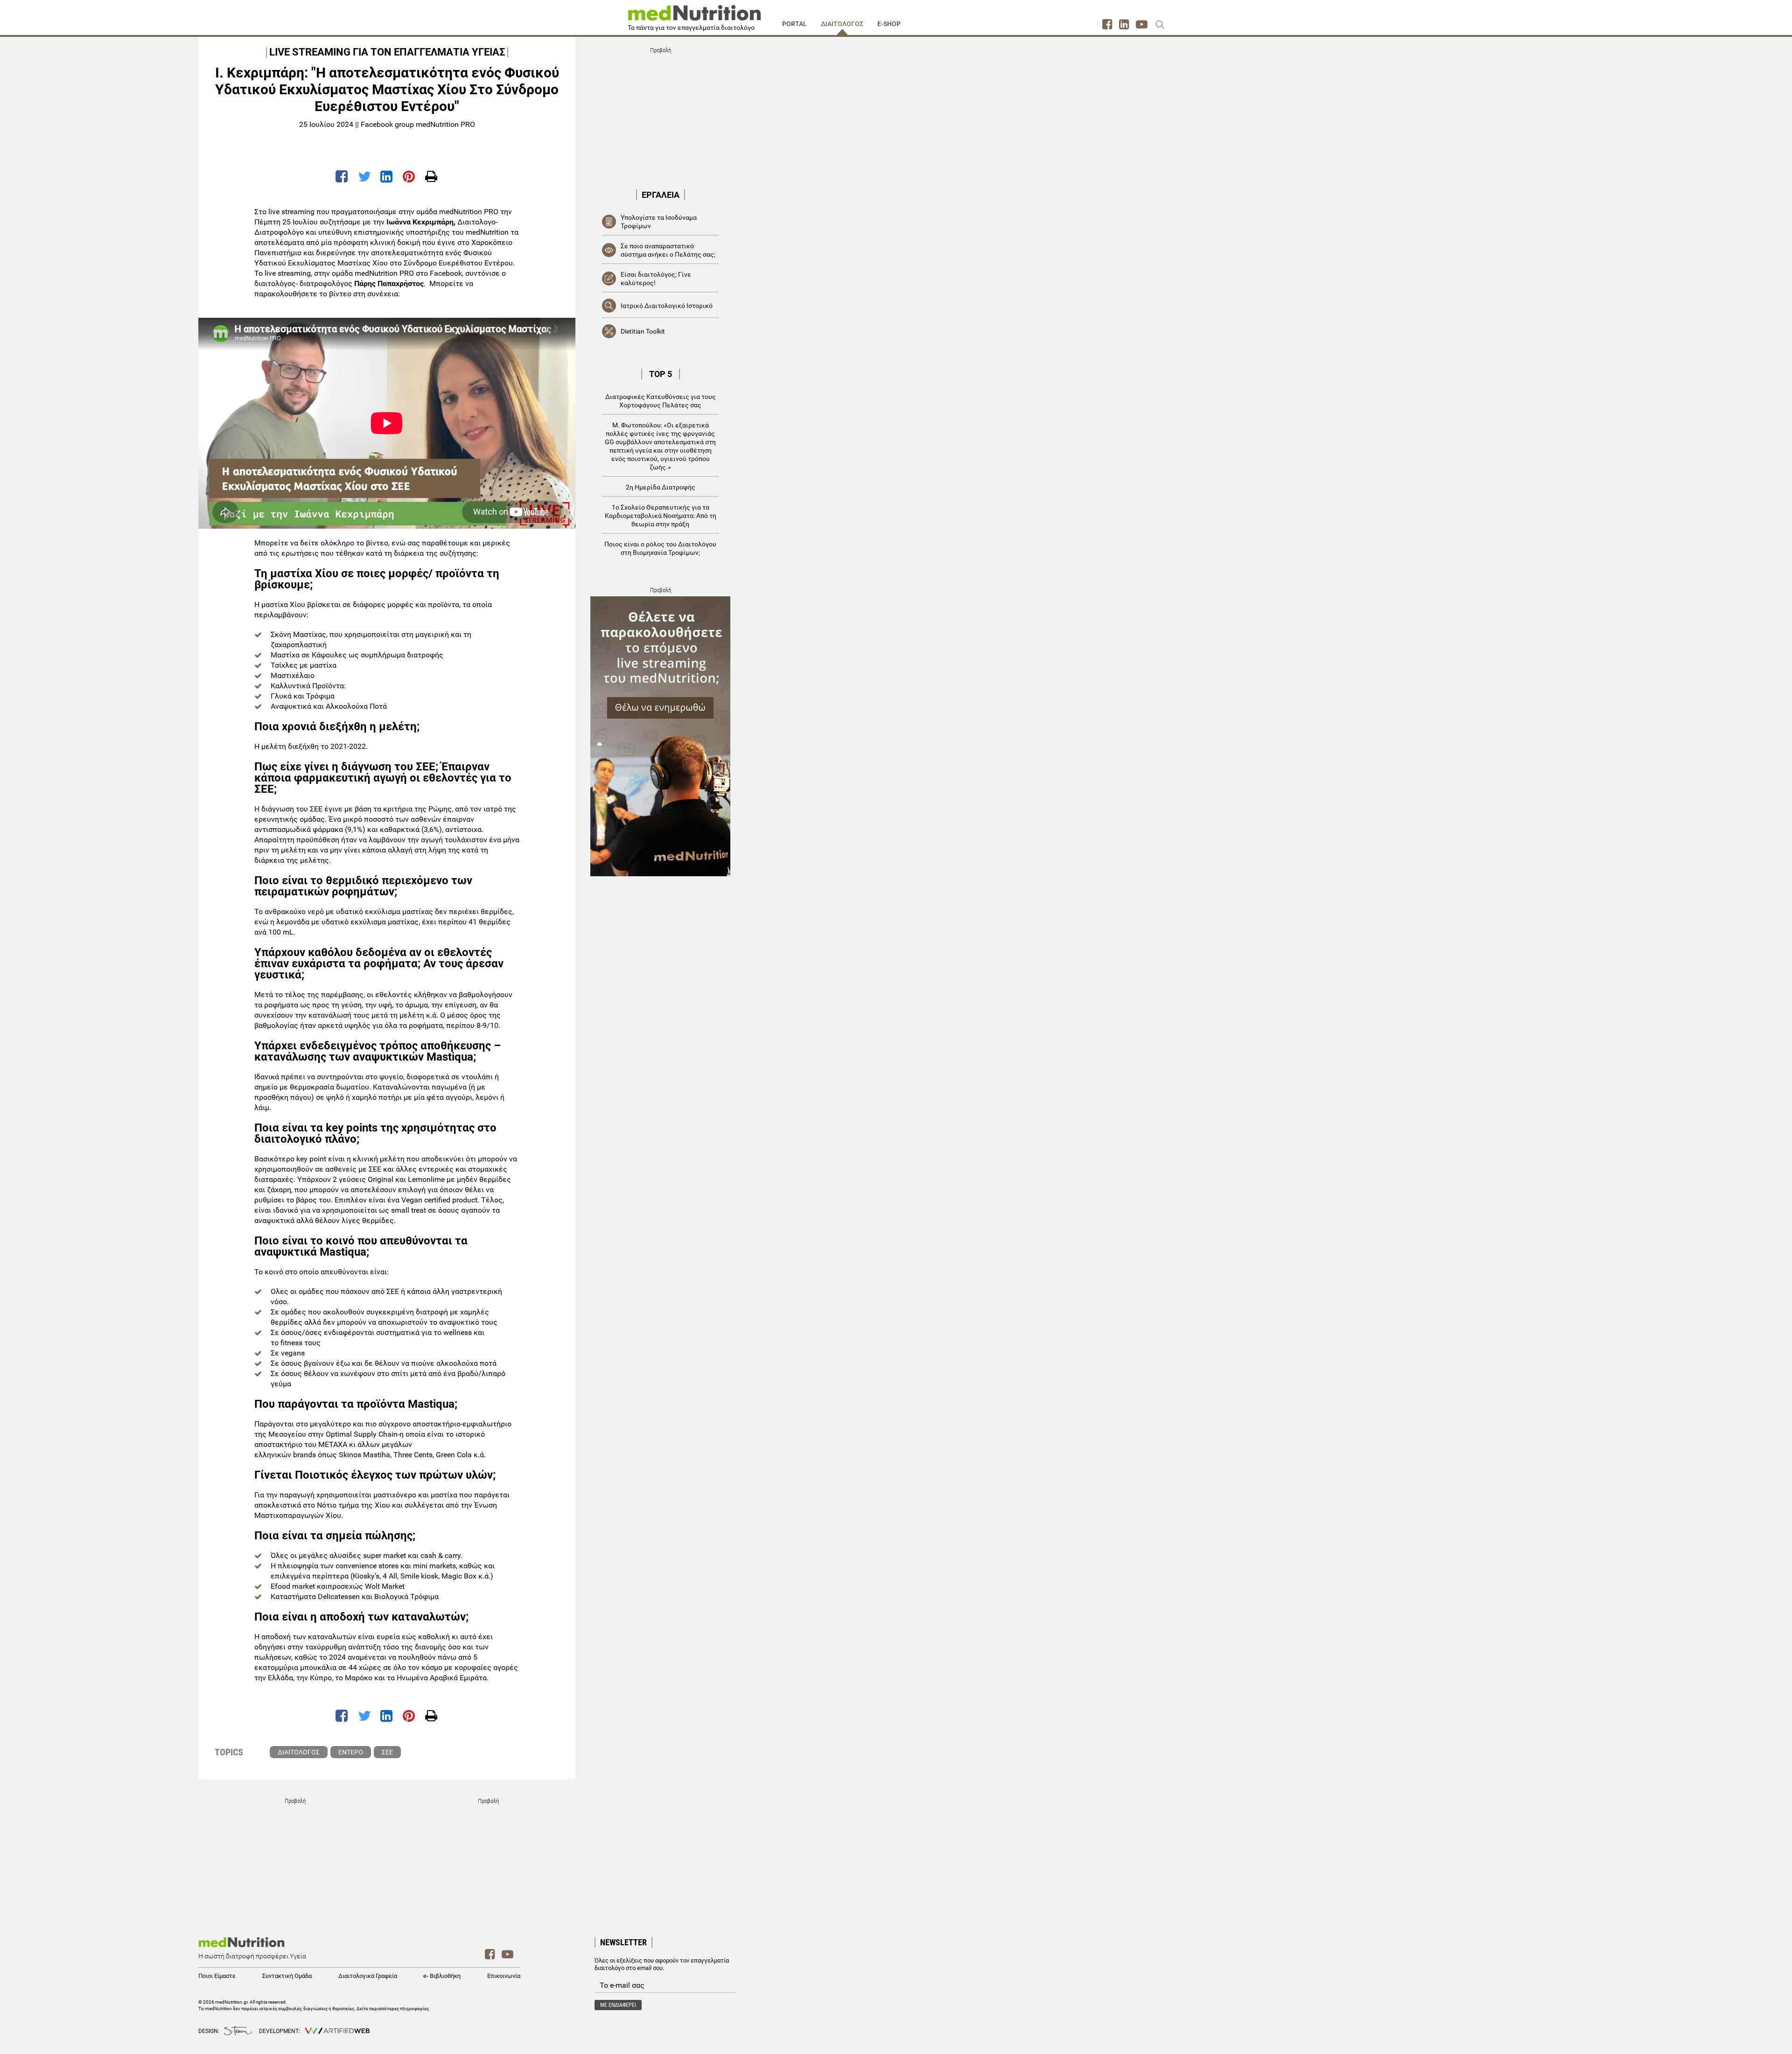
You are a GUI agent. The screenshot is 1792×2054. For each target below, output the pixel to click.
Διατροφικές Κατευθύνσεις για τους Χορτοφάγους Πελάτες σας (661, 401)
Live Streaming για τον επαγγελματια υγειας (387, 52)
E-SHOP (889, 24)
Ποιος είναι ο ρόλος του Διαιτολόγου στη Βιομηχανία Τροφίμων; (660, 548)
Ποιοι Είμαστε (217, 1976)
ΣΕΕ (387, 1752)
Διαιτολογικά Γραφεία (368, 1976)
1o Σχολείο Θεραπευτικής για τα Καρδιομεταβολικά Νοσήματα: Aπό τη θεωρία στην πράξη (661, 516)
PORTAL (794, 24)
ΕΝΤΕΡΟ (351, 1752)
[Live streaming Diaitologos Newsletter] (660, 736)
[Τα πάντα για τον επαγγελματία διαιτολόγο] (694, 16)
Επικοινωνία (504, 1976)
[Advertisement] (660, 115)
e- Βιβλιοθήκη (442, 1976)
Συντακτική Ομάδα (287, 1976)
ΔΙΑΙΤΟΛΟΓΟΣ (842, 24)
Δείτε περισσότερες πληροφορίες (393, 2009)
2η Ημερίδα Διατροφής (661, 487)
